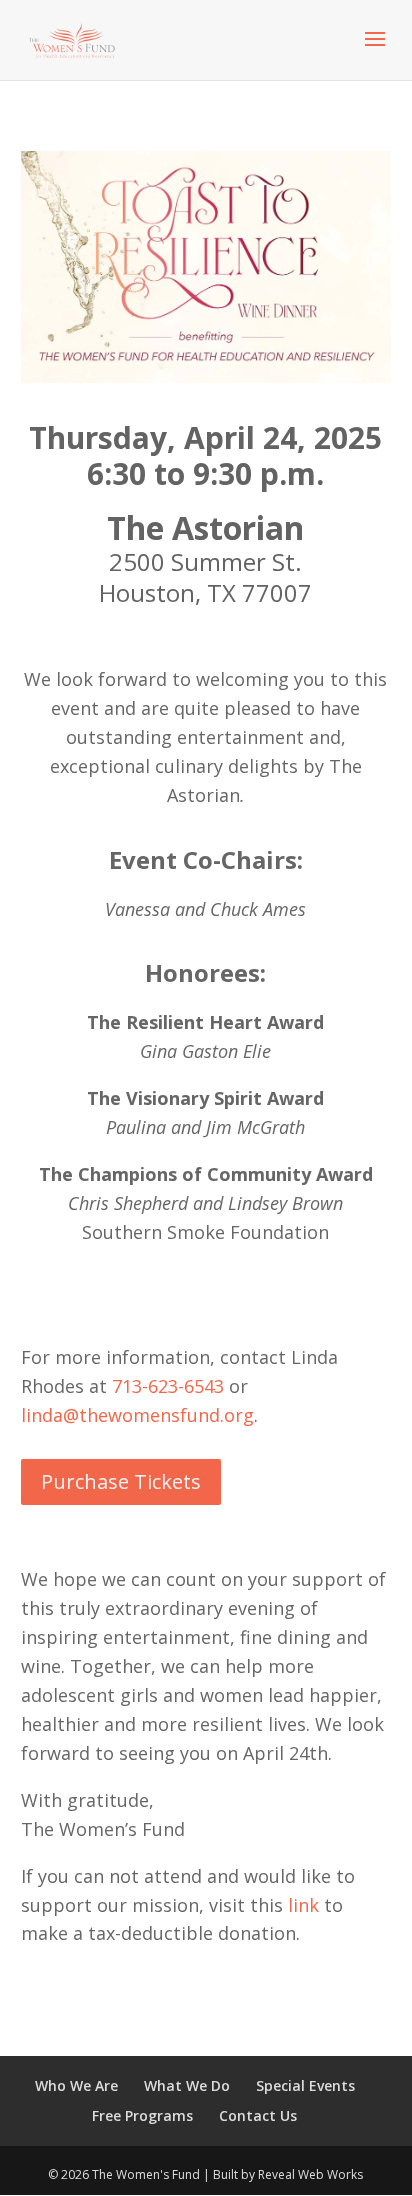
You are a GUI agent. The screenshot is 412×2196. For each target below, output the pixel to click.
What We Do (187, 2085)
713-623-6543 (168, 1386)
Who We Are (76, 2085)
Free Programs (142, 2115)
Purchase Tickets (121, 1481)
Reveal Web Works (310, 2174)
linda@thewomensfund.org (137, 1415)
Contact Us (258, 2115)
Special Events (305, 2085)
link (303, 1905)
